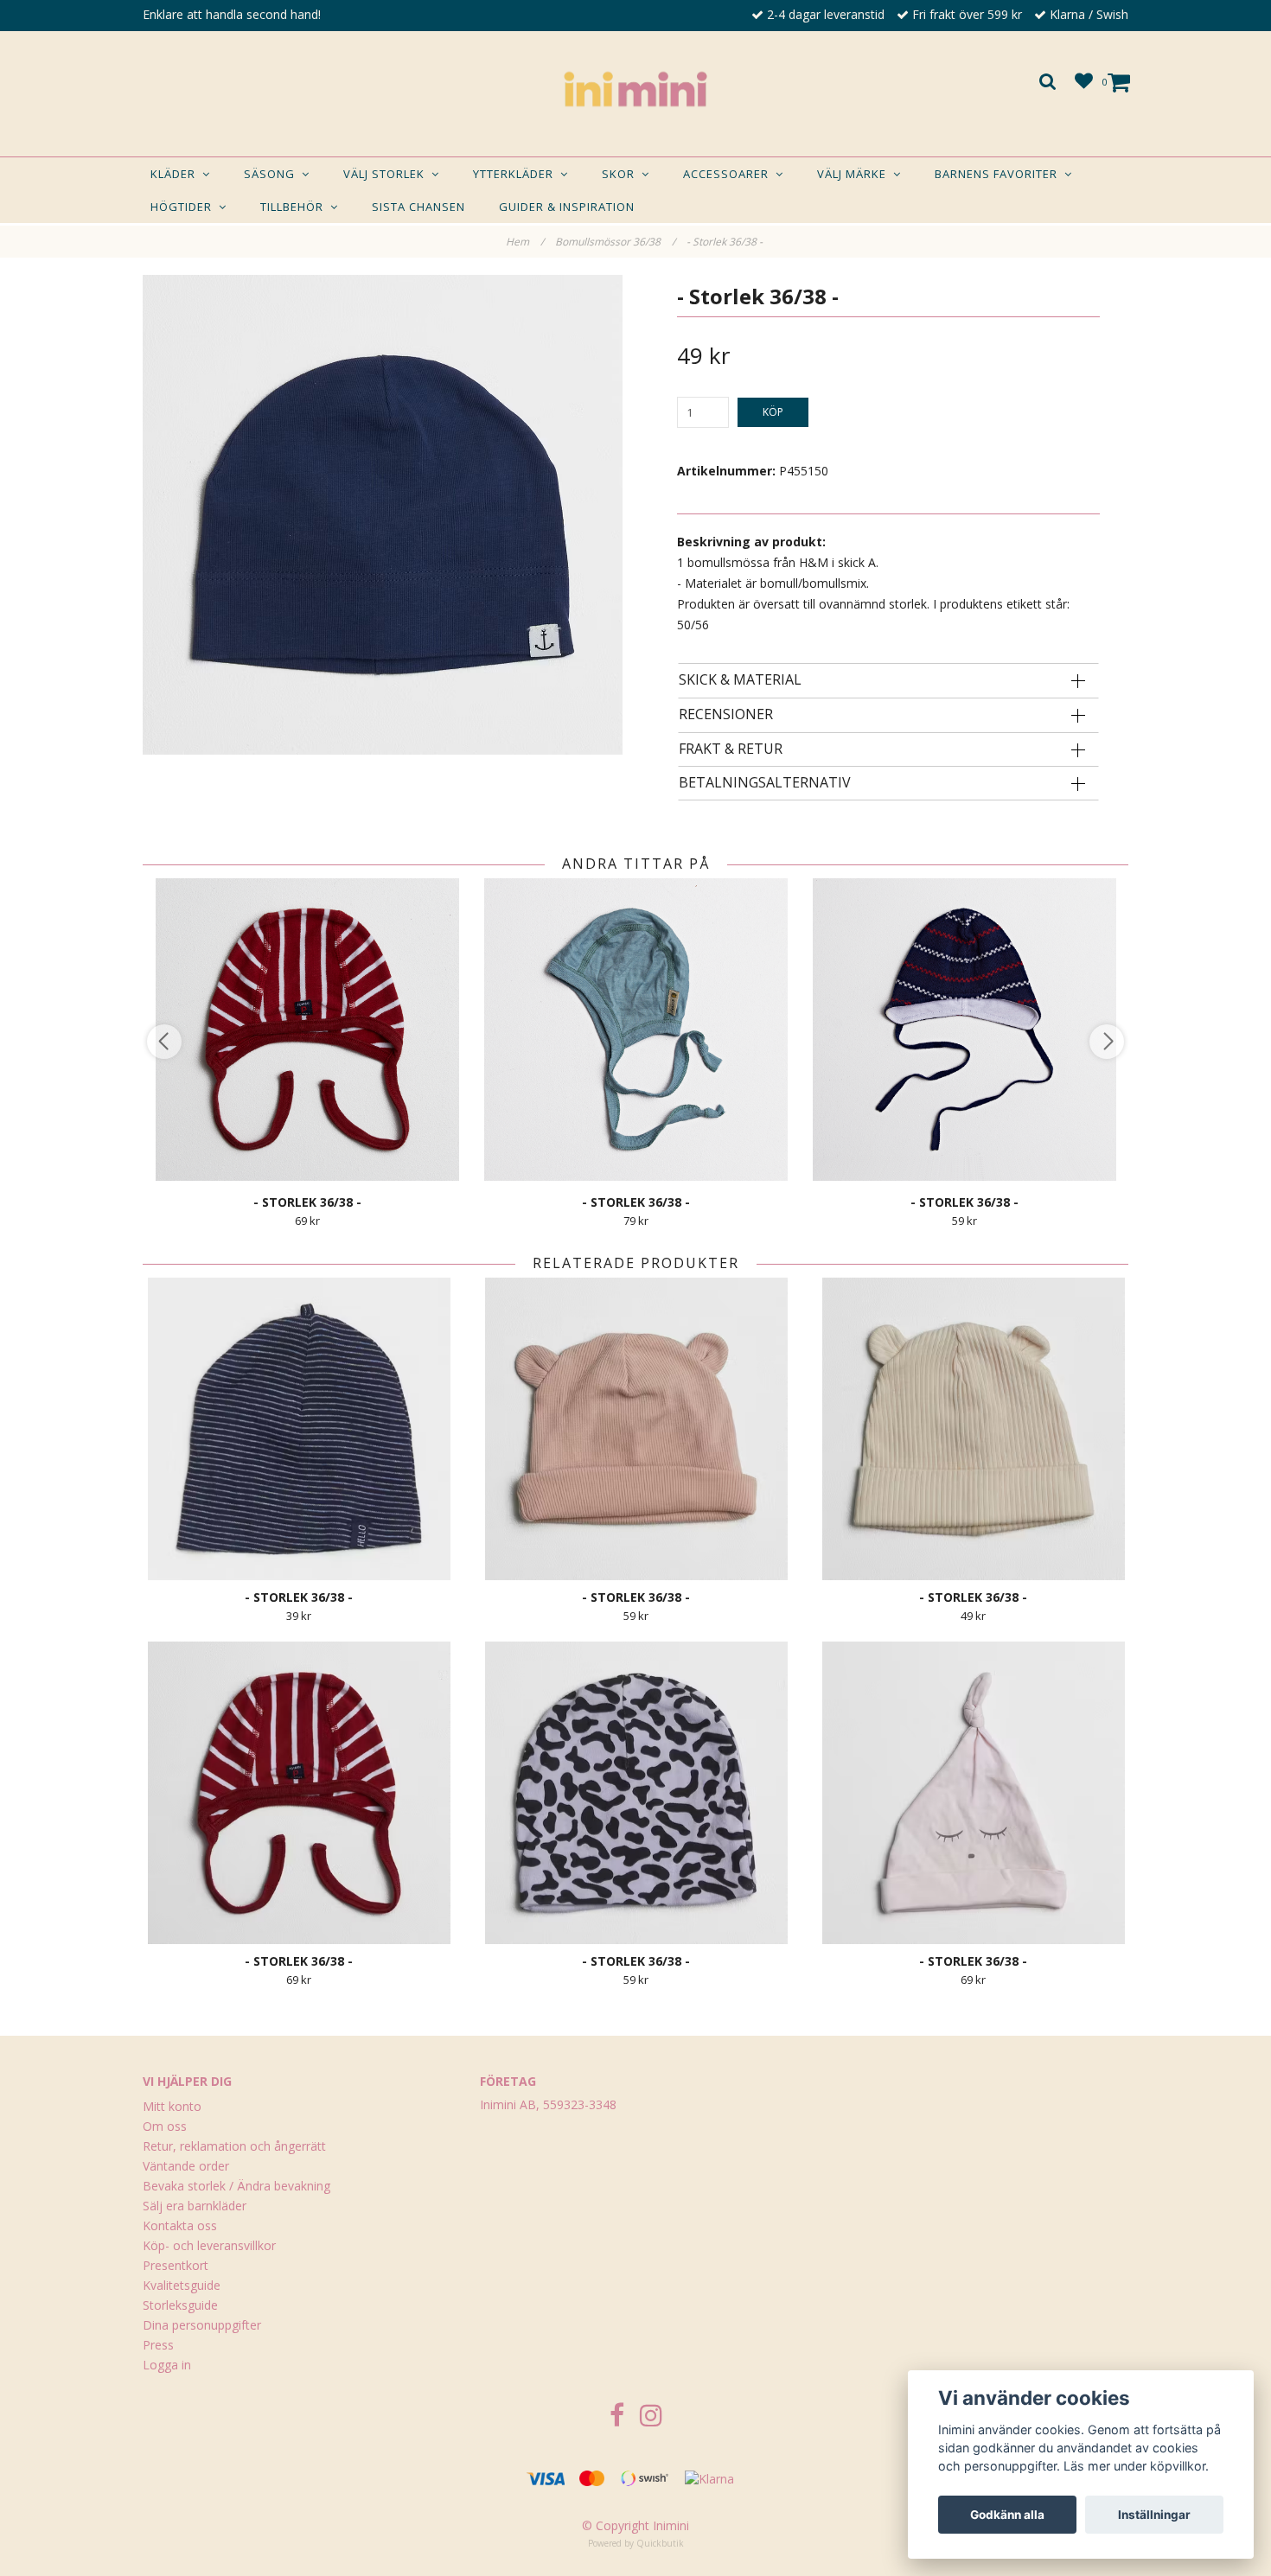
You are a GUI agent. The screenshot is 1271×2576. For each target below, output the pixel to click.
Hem (525, 242)
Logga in (167, 2365)
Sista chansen (418, 207)
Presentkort (176, 2265)
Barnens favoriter (1000, 174)
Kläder (176, 174)
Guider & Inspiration (567, 207)
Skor (622, 174)
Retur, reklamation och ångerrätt (234, 2146)
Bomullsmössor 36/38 (615, 242)
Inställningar (1154, 2515)
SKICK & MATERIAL (740, 680)
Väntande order (186, 2166)
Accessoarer (729, 174)
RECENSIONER (726, 715)
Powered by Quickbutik (636, 2543)
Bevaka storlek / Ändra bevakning (236, 2186)
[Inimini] (635, 89)
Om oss (165, 2126)
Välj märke (855, 174)
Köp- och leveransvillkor (209, 2245)
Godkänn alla (1007, 2515)
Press (158, 2345)
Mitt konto (172, 2106)
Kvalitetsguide (182, 2285)
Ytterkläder (517, 174)
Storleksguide (180, 2305)
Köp (773, 412)
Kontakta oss (180, 2225)
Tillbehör (295, 207)
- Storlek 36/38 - (726, 242)
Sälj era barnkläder (195, 2206)
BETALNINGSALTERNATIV (765, 783)
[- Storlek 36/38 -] (383, 515)
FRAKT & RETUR (731, 749)
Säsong (273, 174)
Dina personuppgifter (202, 2325)
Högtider (185, 207)
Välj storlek (387, 174)
